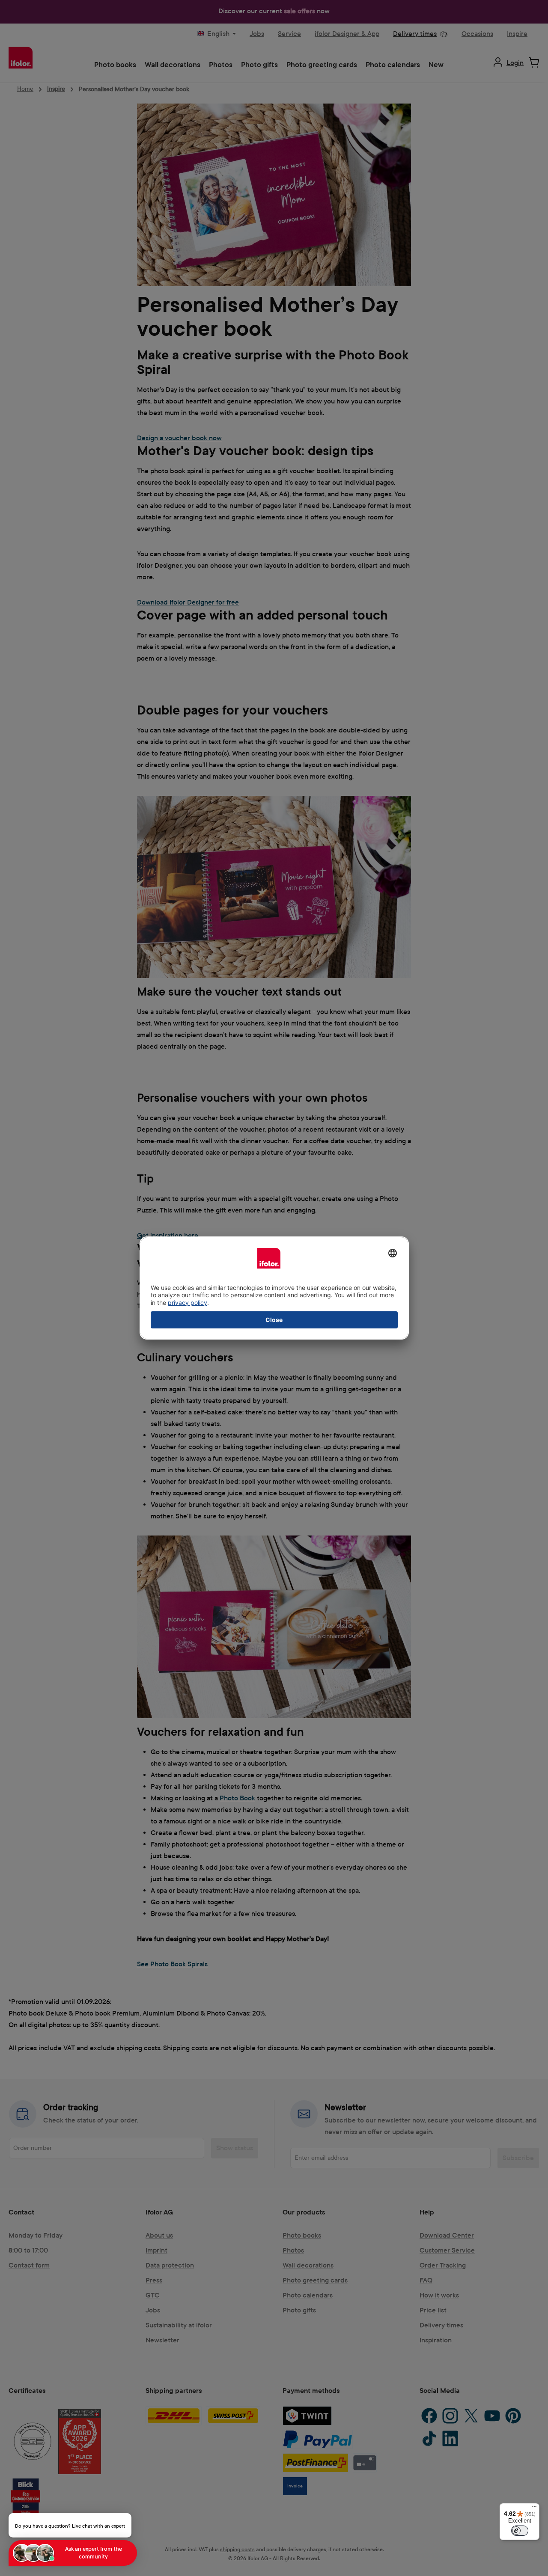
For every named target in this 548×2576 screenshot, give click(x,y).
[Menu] (534, 2508)
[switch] (520, 2531)
